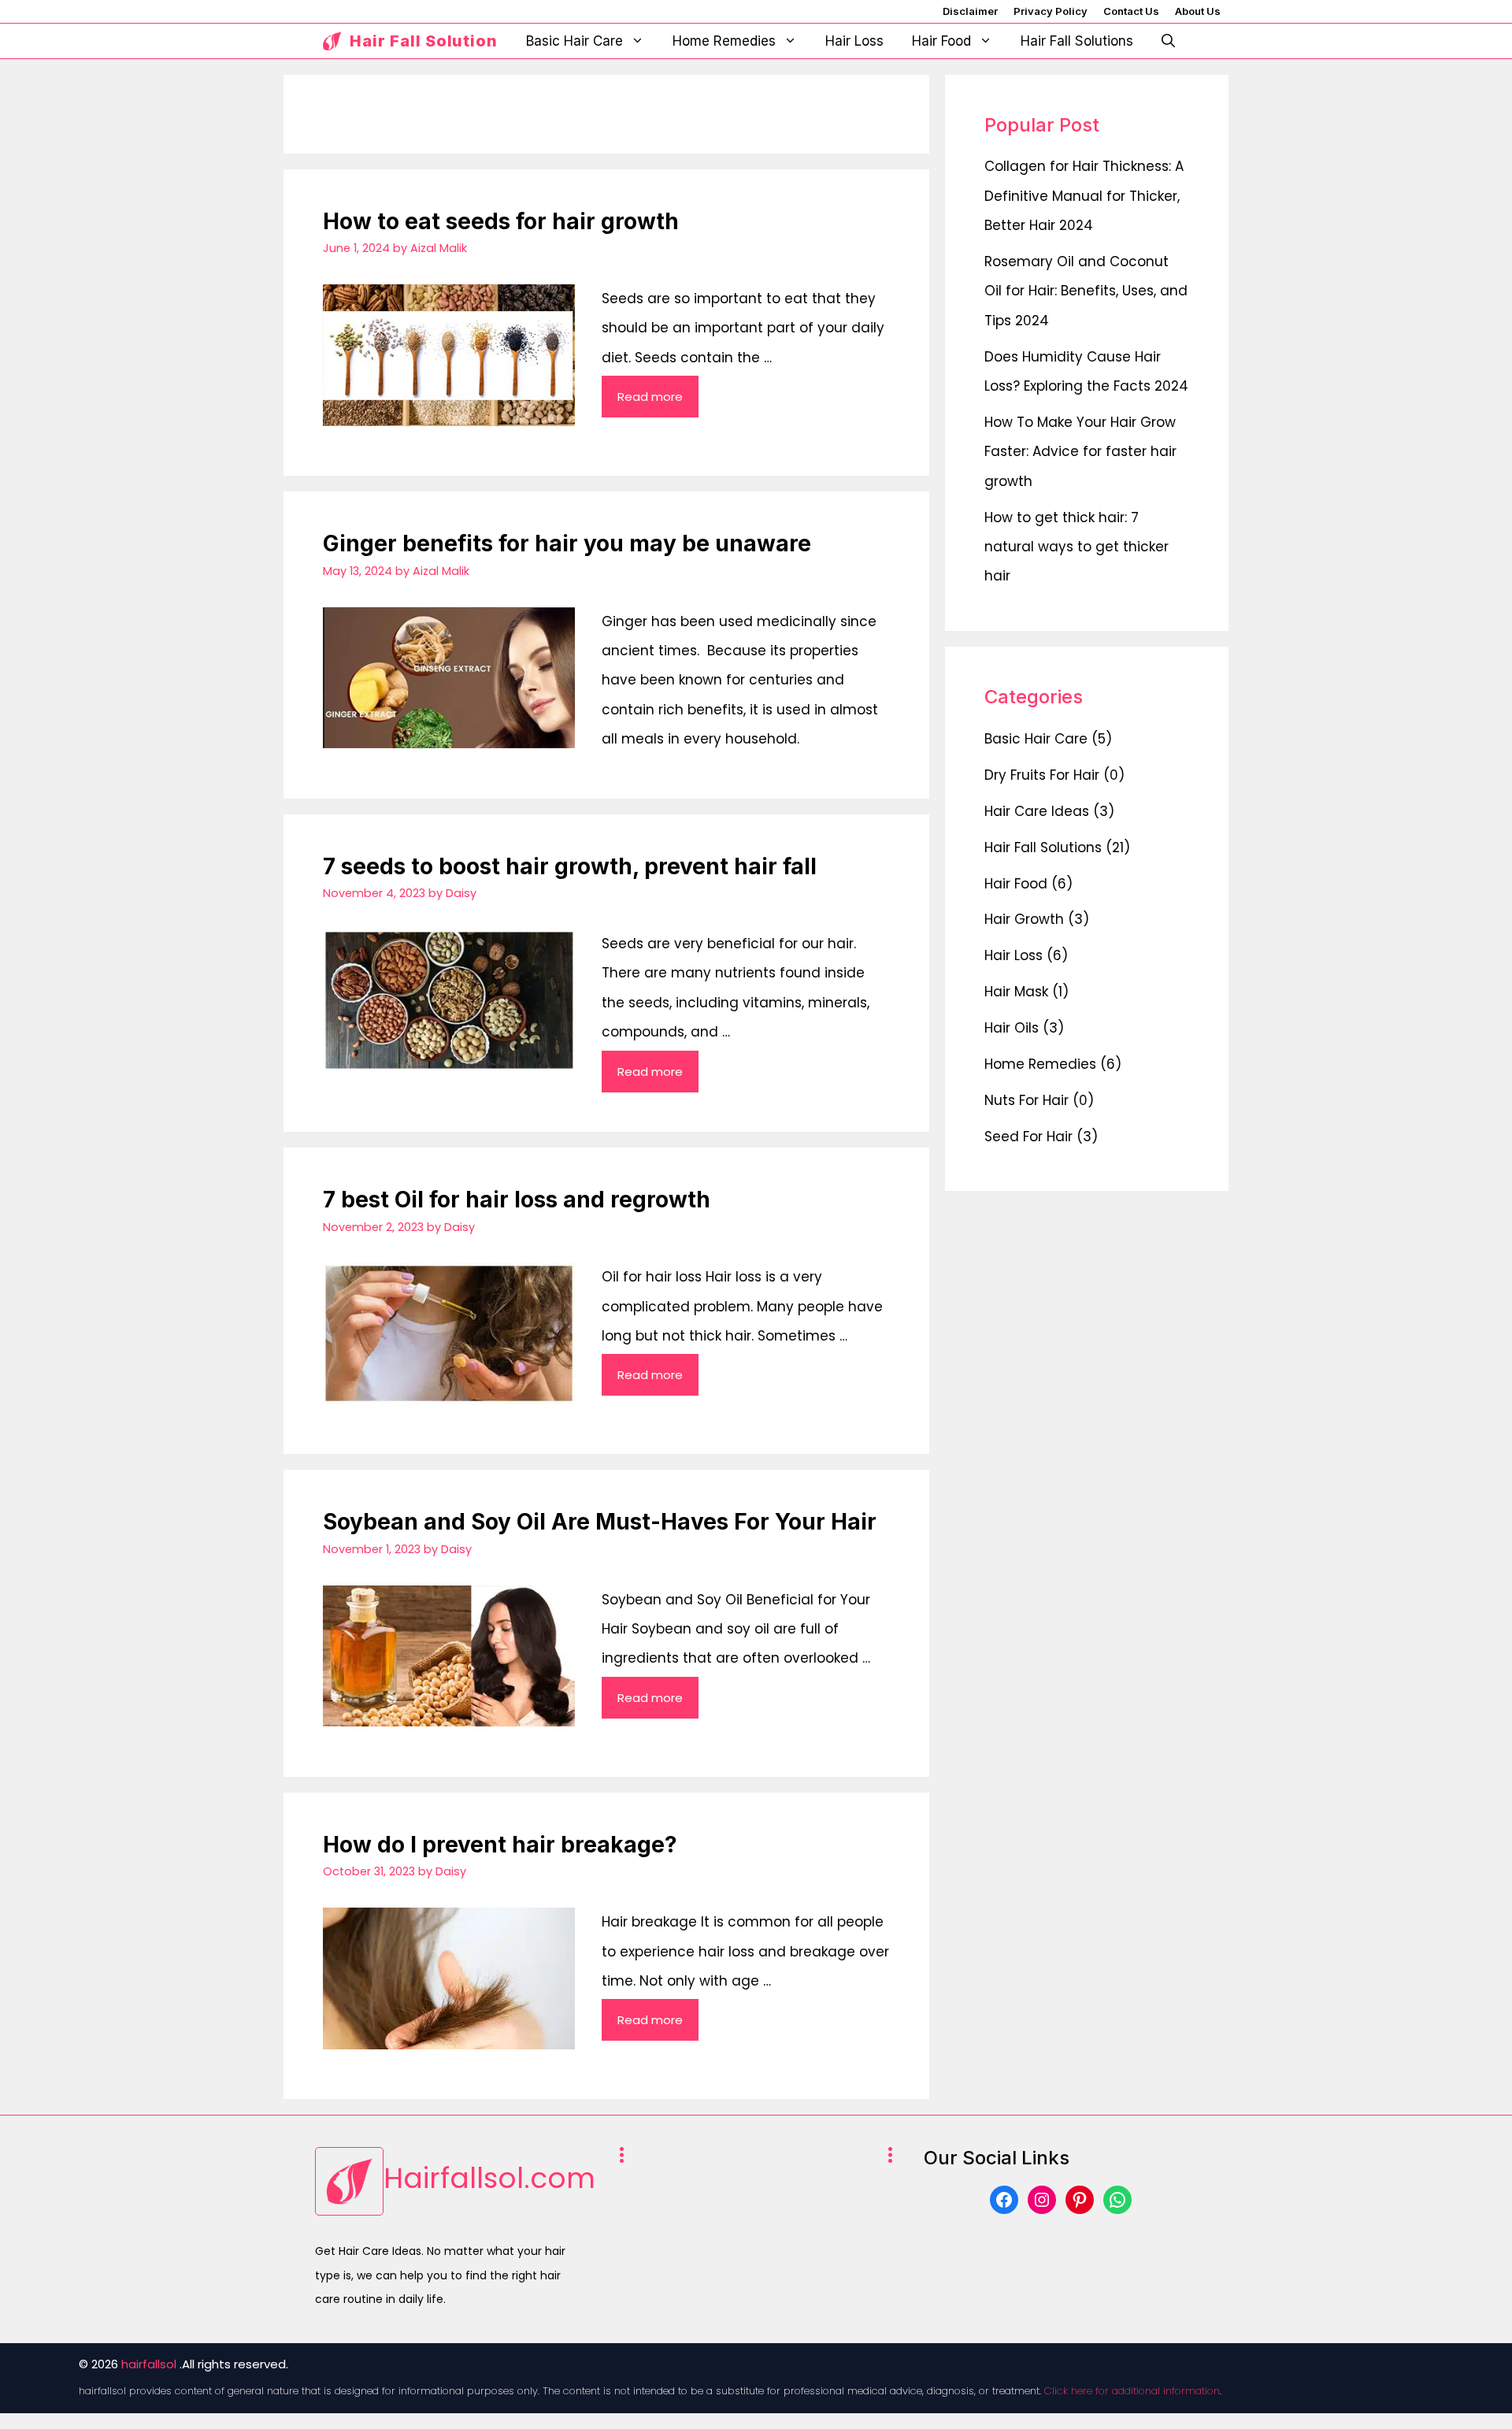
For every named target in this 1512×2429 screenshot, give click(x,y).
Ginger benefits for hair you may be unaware (567, 543)
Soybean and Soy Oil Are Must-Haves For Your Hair (600, 1522)
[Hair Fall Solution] (332, 41)
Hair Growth (1024, 919)
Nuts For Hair (1027, 1100)
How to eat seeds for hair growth (501, 221)
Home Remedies (724, 41)
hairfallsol (149, 2364)
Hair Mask (1016, 992)
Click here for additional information (1132, 2391)
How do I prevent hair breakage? (500, 1845)
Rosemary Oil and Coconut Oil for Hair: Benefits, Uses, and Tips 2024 (1086, 291)
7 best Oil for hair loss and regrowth (517, 1200)
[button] (1168, 41)
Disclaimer (970, 11)
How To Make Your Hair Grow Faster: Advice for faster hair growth (1080, 452)
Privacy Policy (1051, 11)
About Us (1198, 11)
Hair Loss (854, 41)
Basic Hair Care (574, 41)
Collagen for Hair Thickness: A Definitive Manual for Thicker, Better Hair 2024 (1084, 196)
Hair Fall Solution (424, 41)
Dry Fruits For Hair (1042, 775)
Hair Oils (1012, 1028)
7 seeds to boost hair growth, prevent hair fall (570, 866)
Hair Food (941, 41)
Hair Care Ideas (1037, 810)
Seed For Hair (1028, 1136)
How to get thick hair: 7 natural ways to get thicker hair (1077, 547)
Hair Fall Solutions (1077, 41)
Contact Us (1131, 11)
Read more (650, 397)
